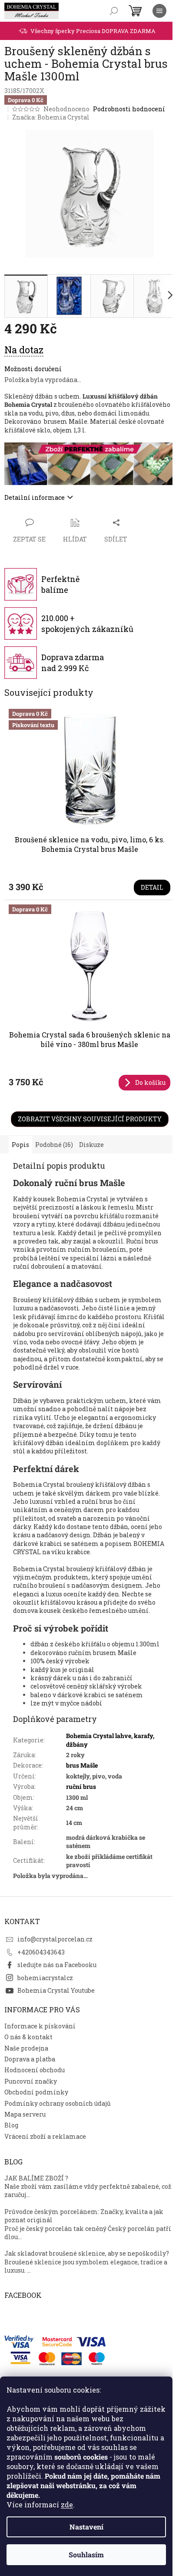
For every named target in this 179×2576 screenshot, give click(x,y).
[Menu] (159, 11)
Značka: (51, 117)
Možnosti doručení (33, 369)
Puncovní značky (31, 2081)
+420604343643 (41, 1952)
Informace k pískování (40, 2026)
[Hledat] (114, 11)
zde (67, 2505)
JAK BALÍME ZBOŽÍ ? (36, 2178)
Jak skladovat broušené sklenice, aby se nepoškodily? (87, 2253)
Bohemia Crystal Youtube (56, 1990)
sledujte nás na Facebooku (57, 1965)
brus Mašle (82, 1765)
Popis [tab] (20, 1145)
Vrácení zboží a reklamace (45, 2136)
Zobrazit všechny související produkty (90, 1119)
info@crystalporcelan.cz (55, 1939)
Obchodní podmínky (36, 2092)
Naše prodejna (26, 2048)
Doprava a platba (30, 2059)
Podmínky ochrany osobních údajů (58, 2103)
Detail (152, 887)
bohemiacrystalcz (45, 1978)
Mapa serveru (25, 2114)
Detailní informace (35, 497)
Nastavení (86, 2527)
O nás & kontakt (28, 2037)
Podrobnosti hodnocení (129, 109)
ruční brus (81, 1787)
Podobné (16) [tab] (54, 1145)
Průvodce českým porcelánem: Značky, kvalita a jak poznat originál (84, 2216)
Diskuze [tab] (91, 1145)
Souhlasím (86, 2554)
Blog (11, 2125)
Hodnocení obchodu (35, 2070)
